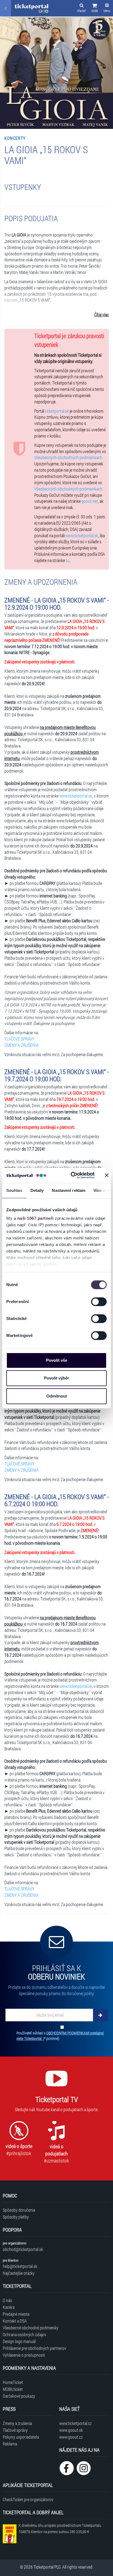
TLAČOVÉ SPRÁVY (19, 1039)
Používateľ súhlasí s (60, 2036)
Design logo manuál (19, 2341)
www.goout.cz (71, 2437)
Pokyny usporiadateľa (21, 2437)
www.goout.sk (71, 2430)
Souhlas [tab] (14, 1190)
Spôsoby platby (16, 2217)
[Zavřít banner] (107, 1175)
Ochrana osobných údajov (25, 2334)
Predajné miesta (16, 2314)
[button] (95, 9)
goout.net (90, 501)
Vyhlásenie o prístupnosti (24, 2355)
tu (68, 560)
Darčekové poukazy (19, 2396)
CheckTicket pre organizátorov (28, 2499)
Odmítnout (57, 1396)
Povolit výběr (56, 1378)
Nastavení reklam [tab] (69, 1190)
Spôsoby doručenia (19, 2210)
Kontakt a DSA (15, 2321)
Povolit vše (57, 1360)
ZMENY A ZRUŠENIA (22, 1045)
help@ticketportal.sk (20, 2266)
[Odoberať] (100, 2015)
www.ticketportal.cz (75, 2423)
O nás (7, 2300)
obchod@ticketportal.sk (23, 2249)
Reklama (10, 2444)
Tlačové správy (15, 2430)
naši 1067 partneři (36, 1218)
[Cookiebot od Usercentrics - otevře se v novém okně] (72, 1175)
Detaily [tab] (37, 1190)
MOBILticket (13, 2389)
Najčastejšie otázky (19, 2273)
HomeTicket (13, 2382)
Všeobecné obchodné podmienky (31, 2328)
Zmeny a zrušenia (17, 2423)
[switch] (99, 1302)
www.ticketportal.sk (82, 535)
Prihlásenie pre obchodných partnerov (35, 2348)
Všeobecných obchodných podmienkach (68, 457)
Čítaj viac (102, 314)
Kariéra (9, 2307)
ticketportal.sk (57, 411)
